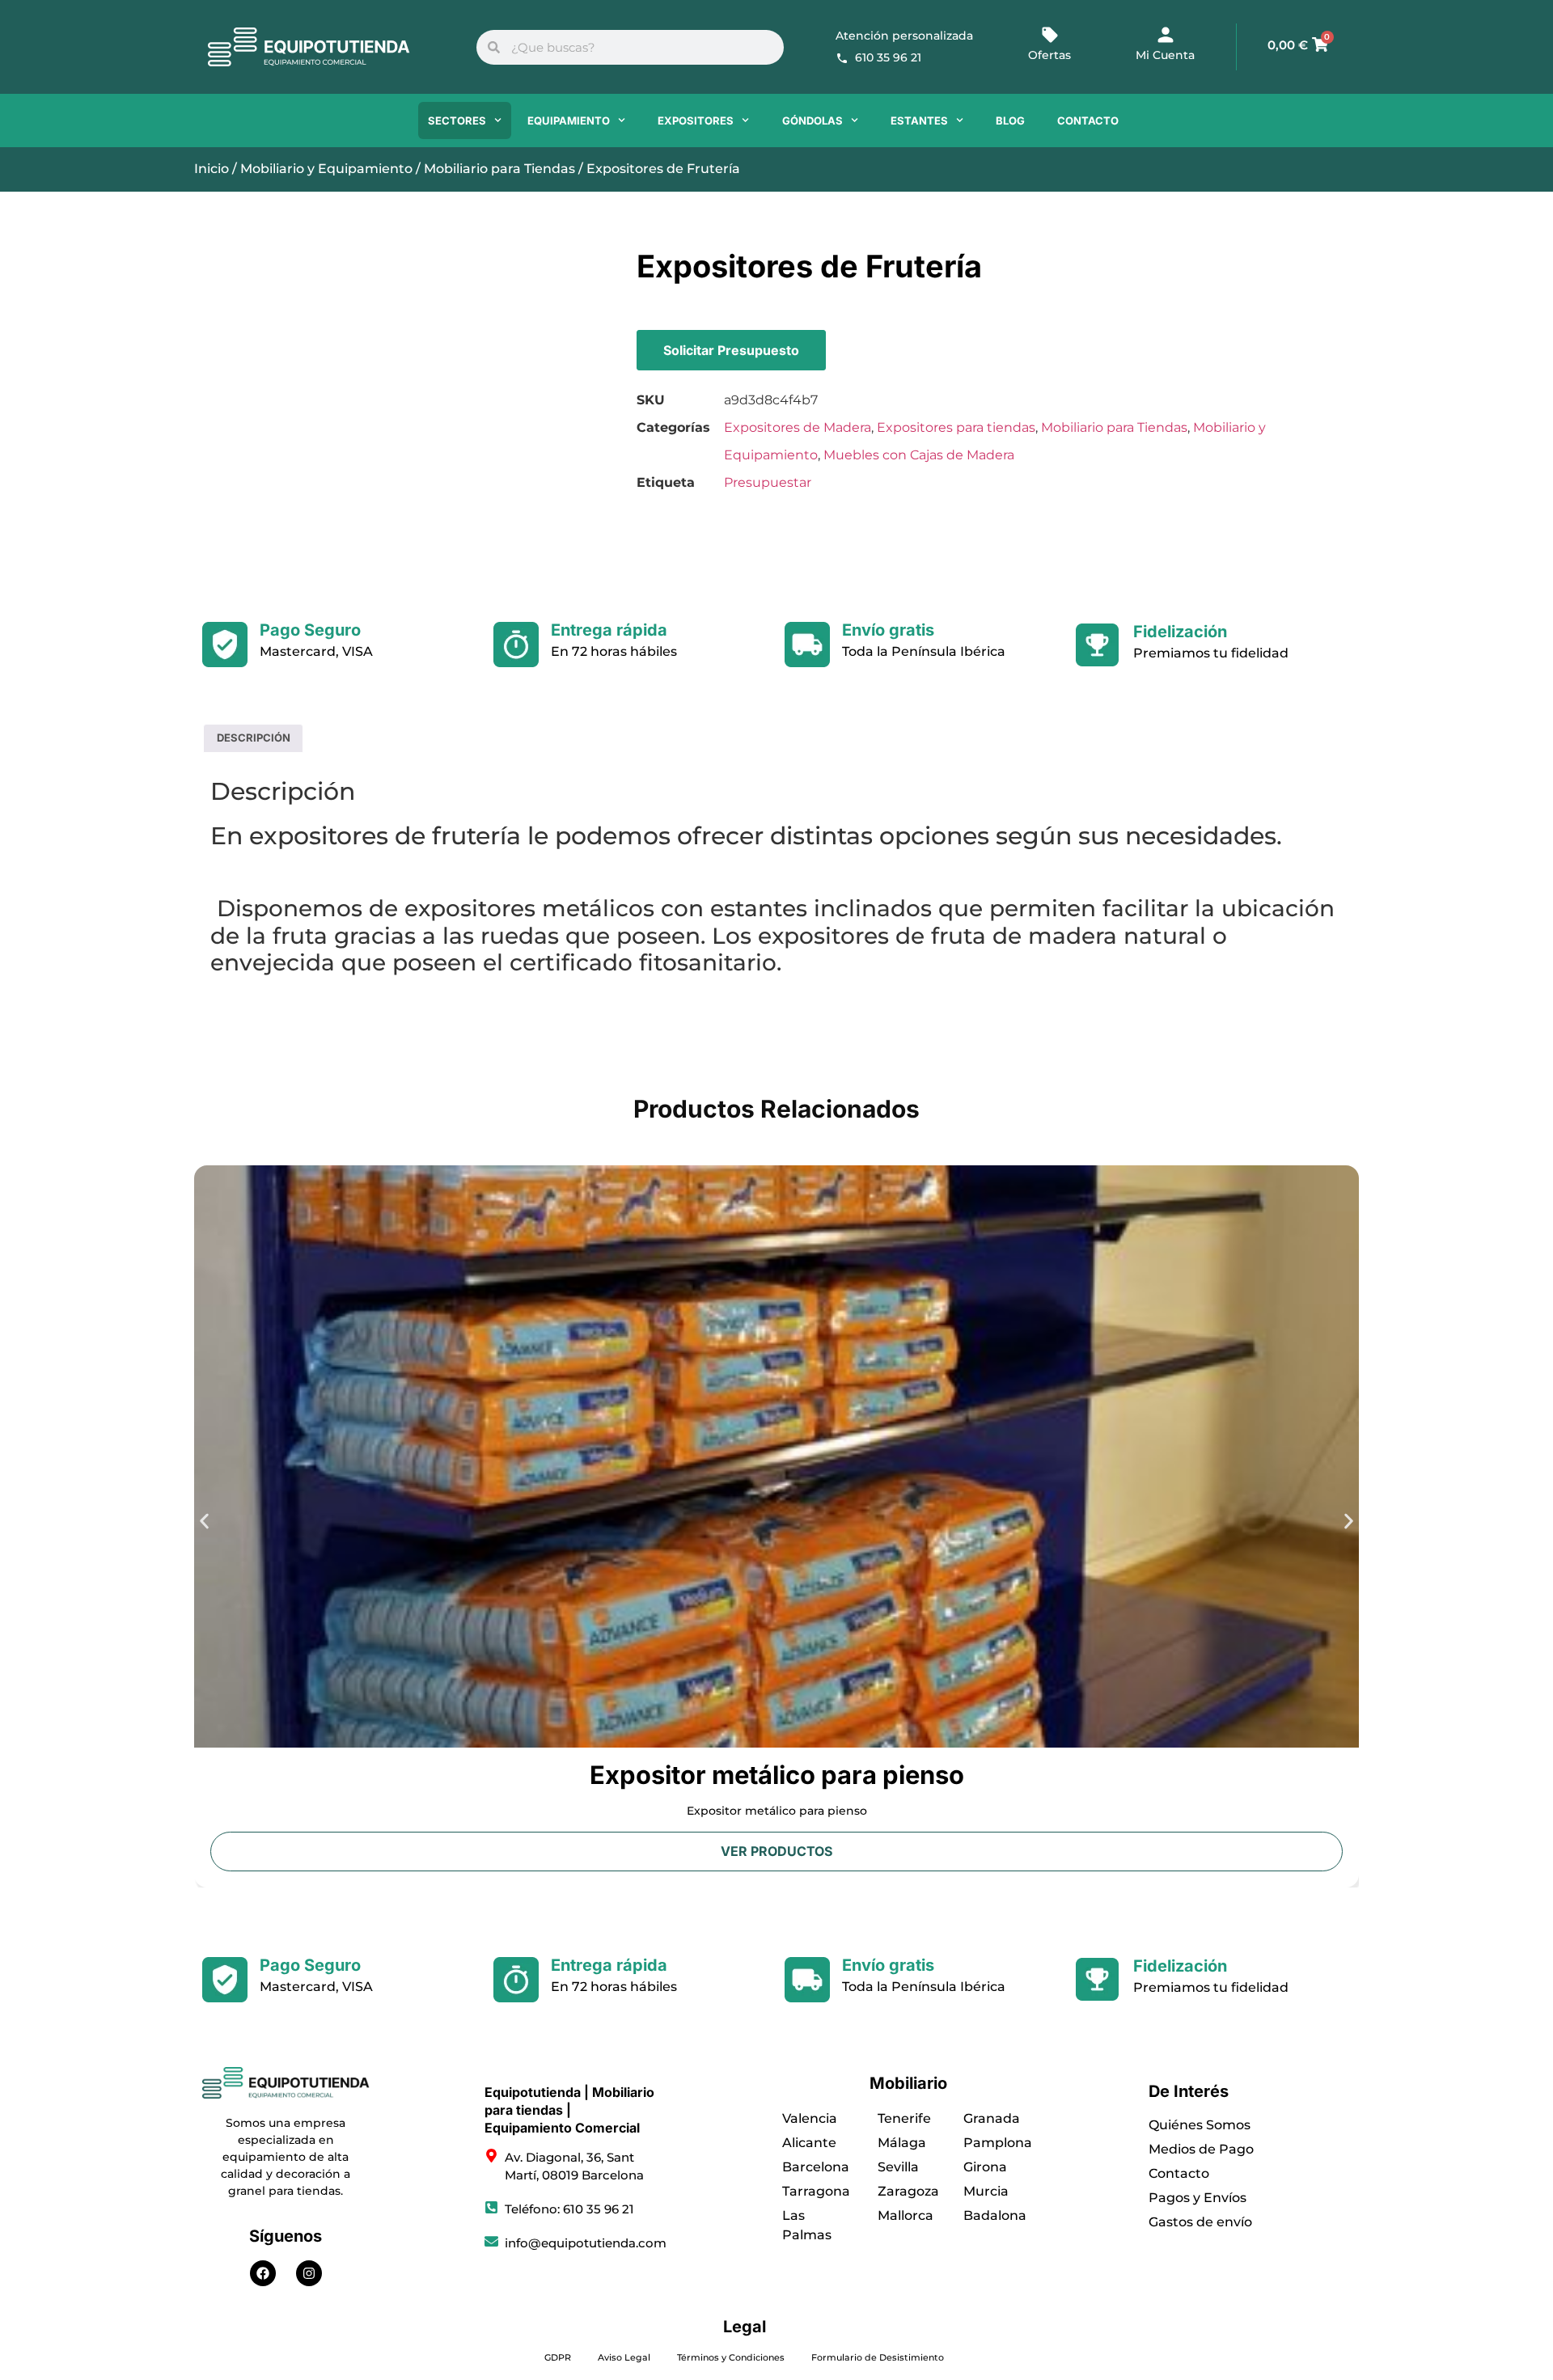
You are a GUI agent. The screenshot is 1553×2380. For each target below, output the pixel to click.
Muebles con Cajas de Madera (919, 455)
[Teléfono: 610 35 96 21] (491, 2207)
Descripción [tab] (254, 738)
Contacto (1088, 120)
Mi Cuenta (1165, 55)
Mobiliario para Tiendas (499, 169)
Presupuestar (768, 482)
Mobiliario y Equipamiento (326, 169)
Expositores (696, 120)
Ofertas (1049, 55)
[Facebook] (263, 2273)
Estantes (919, 120)
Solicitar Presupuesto (731, 350)
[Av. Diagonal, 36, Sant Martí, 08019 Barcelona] (491, 2156)
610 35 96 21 (888, 57)
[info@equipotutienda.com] (491, 2241)
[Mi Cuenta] (1166, 35)
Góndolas (812, 120)
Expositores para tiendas (956, 427)
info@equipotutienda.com (586, 2243)
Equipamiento (569, 120)
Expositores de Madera (798, 427)
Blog (1010, 120)
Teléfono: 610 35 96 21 (569, 2209)
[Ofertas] (1050, 35)
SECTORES (457, 120)
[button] (204, 1521)
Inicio (212, 169)
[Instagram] (309, 2273)
